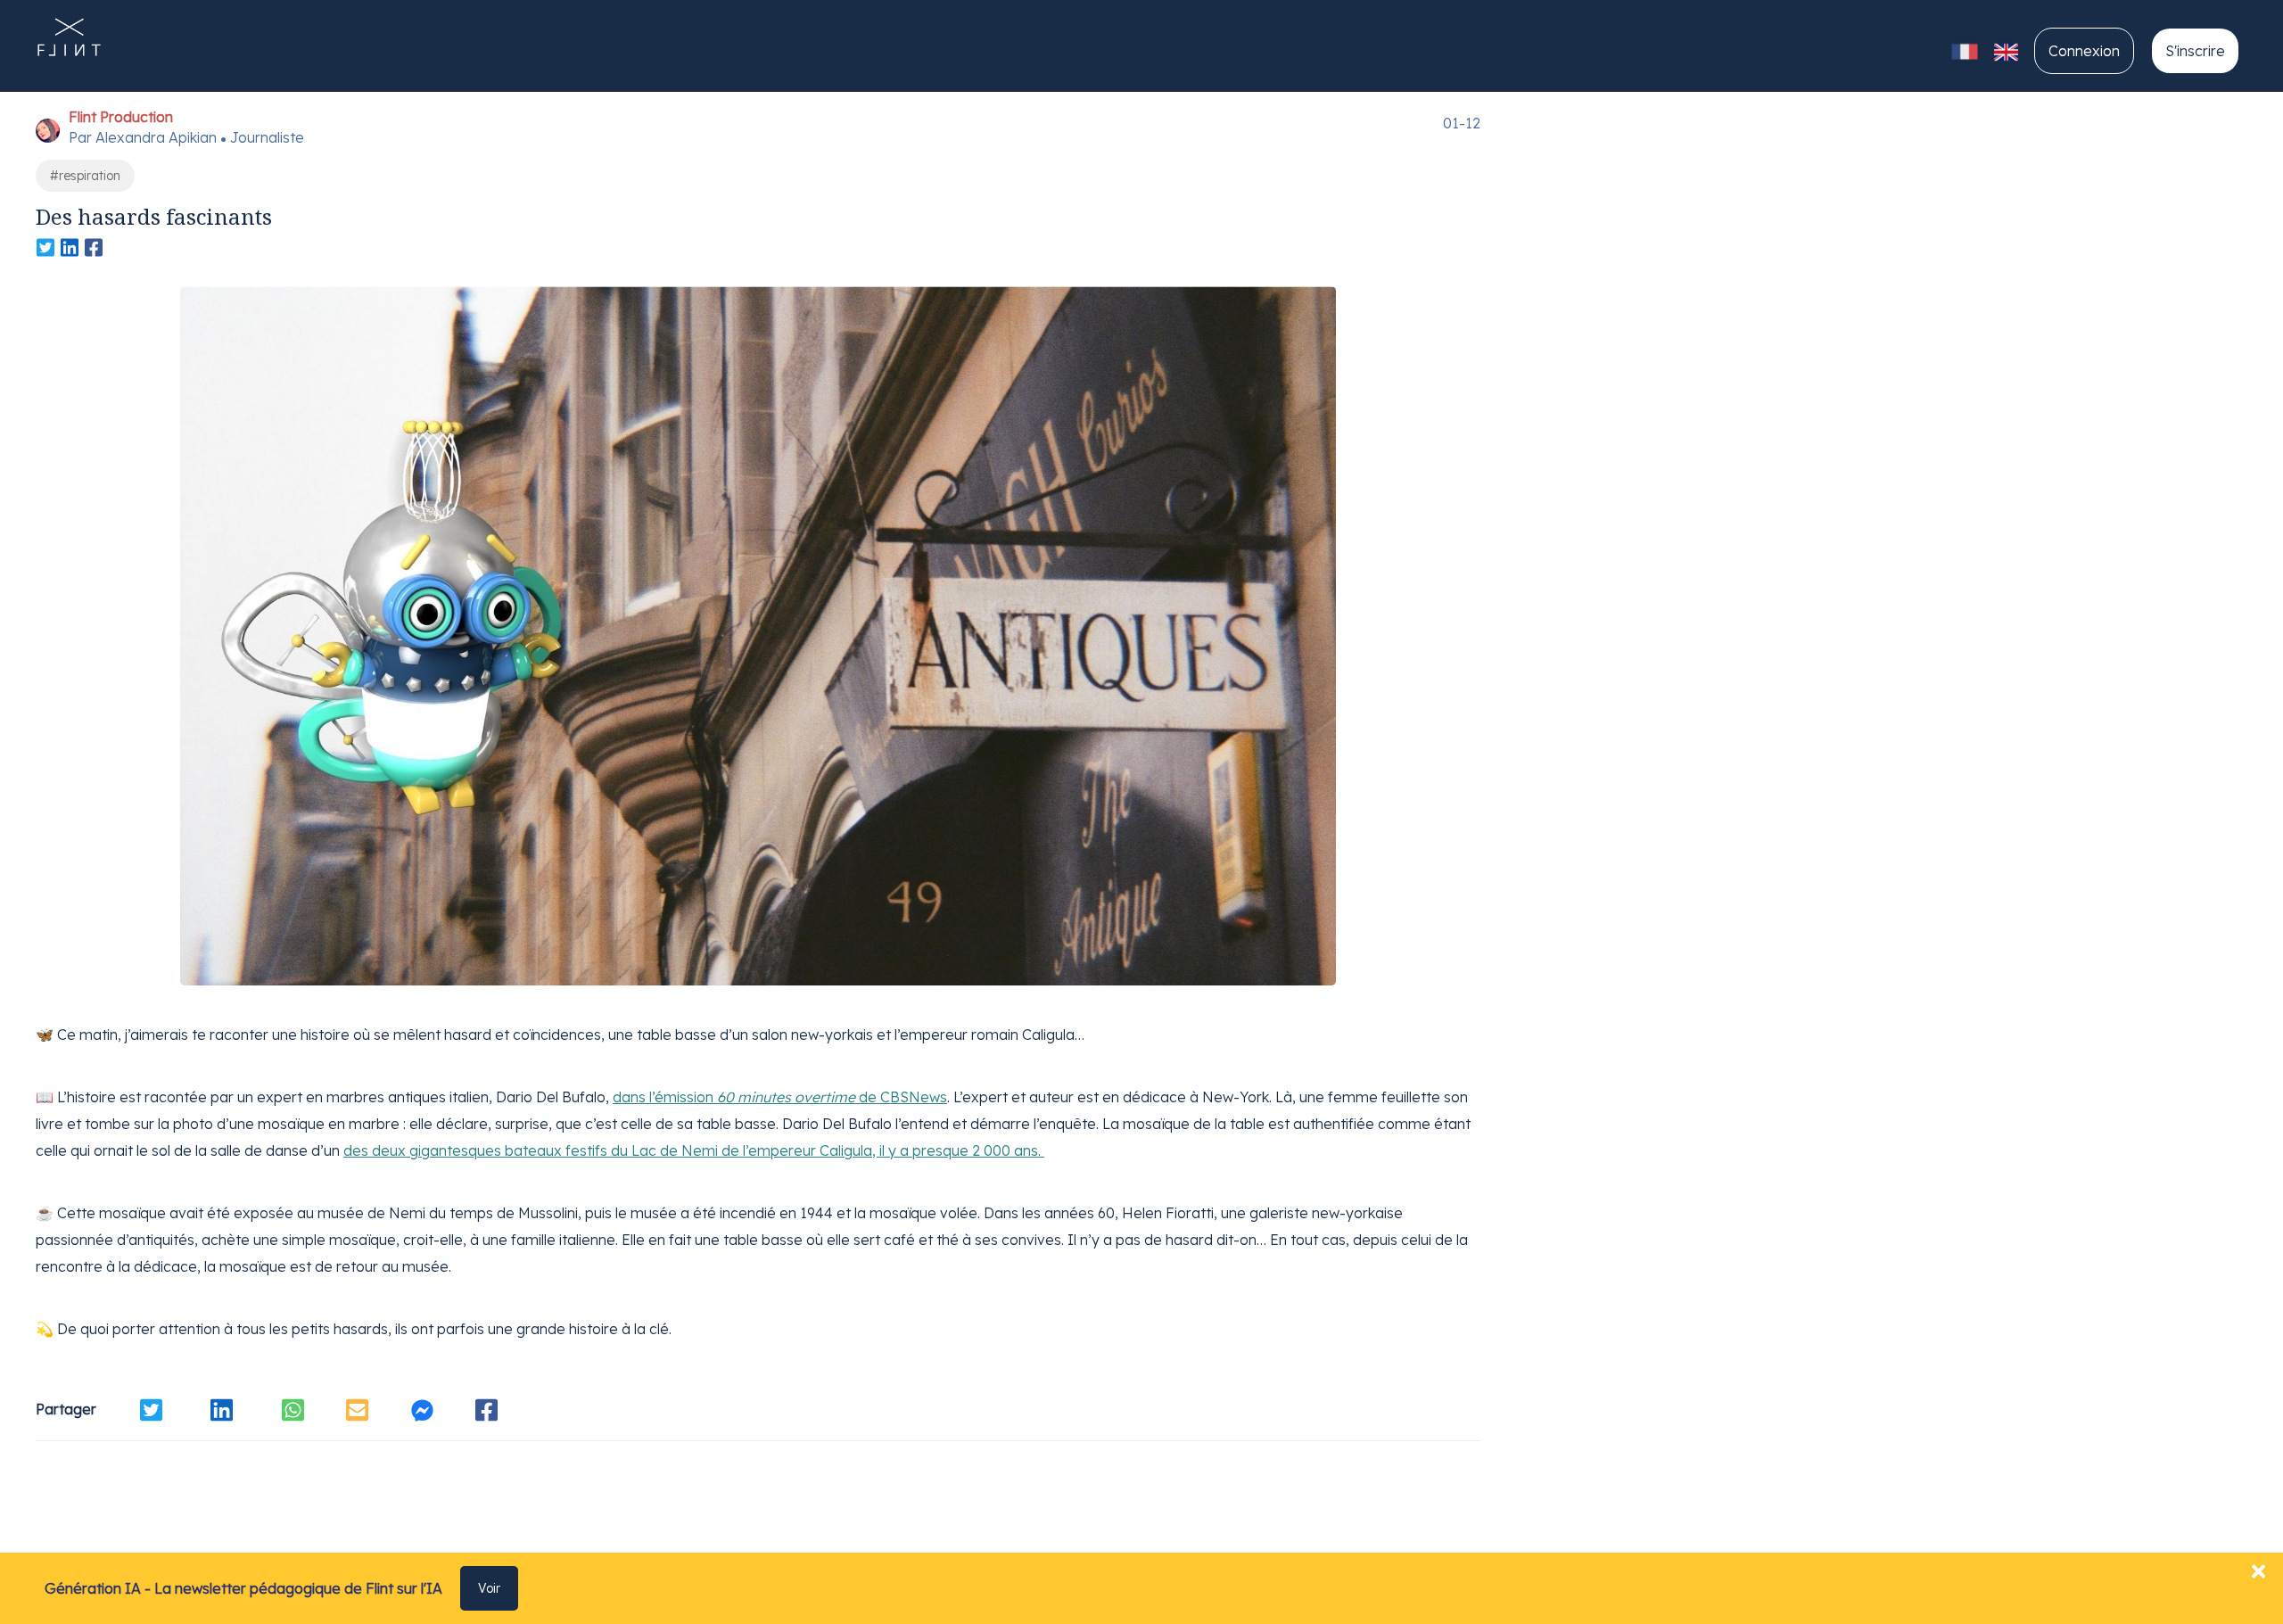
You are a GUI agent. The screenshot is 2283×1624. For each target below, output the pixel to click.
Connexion (2084, 51)
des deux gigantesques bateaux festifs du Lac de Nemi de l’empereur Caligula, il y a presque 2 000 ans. (694, 1150)
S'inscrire (2195, 51)
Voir (489, 1588)
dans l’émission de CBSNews (780, 1097)
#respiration (85, 176)
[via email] (357, 1410)
